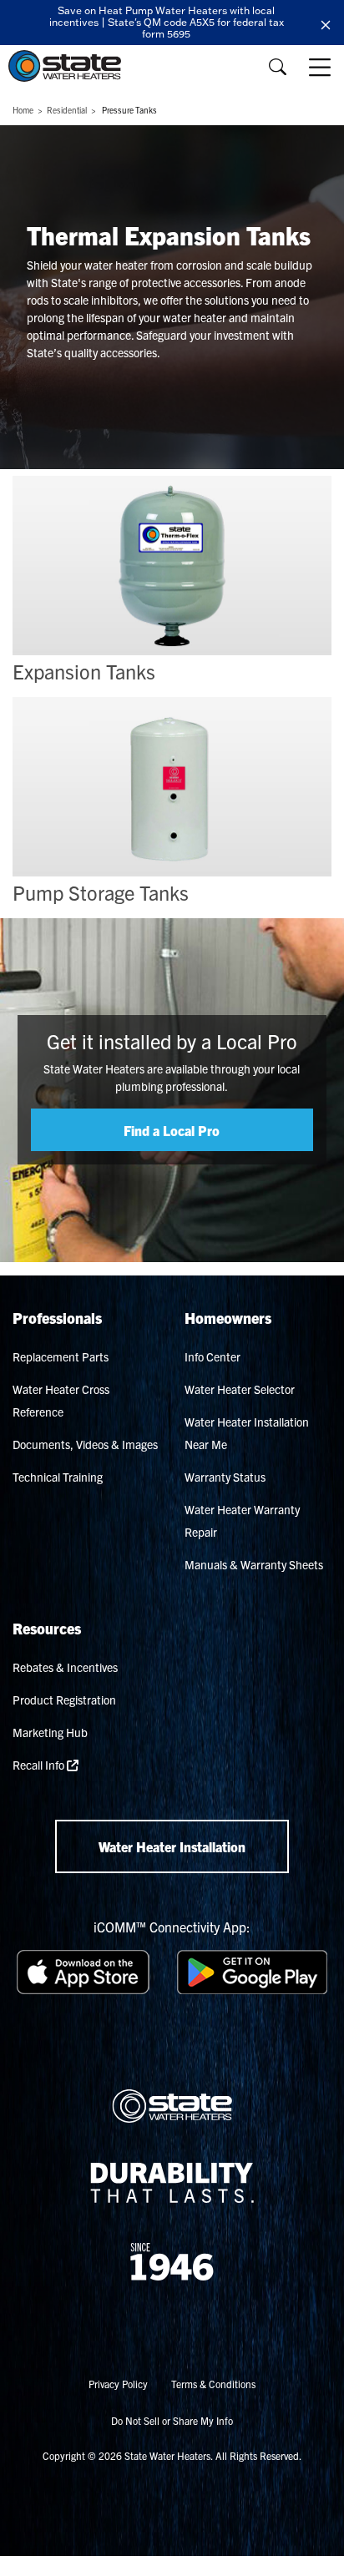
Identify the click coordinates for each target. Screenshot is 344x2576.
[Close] (326, 23)
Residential (67, 110)
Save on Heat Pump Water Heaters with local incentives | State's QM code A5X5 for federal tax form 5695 (167, 22)
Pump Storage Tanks (101, 892)
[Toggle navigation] (321, 67)
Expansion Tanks (84, 671)
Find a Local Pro (172, 1130)
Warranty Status (225, 1477)
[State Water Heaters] (69, 66)
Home (23, 110)
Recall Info (40, 1765)
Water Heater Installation (172, 1846)
